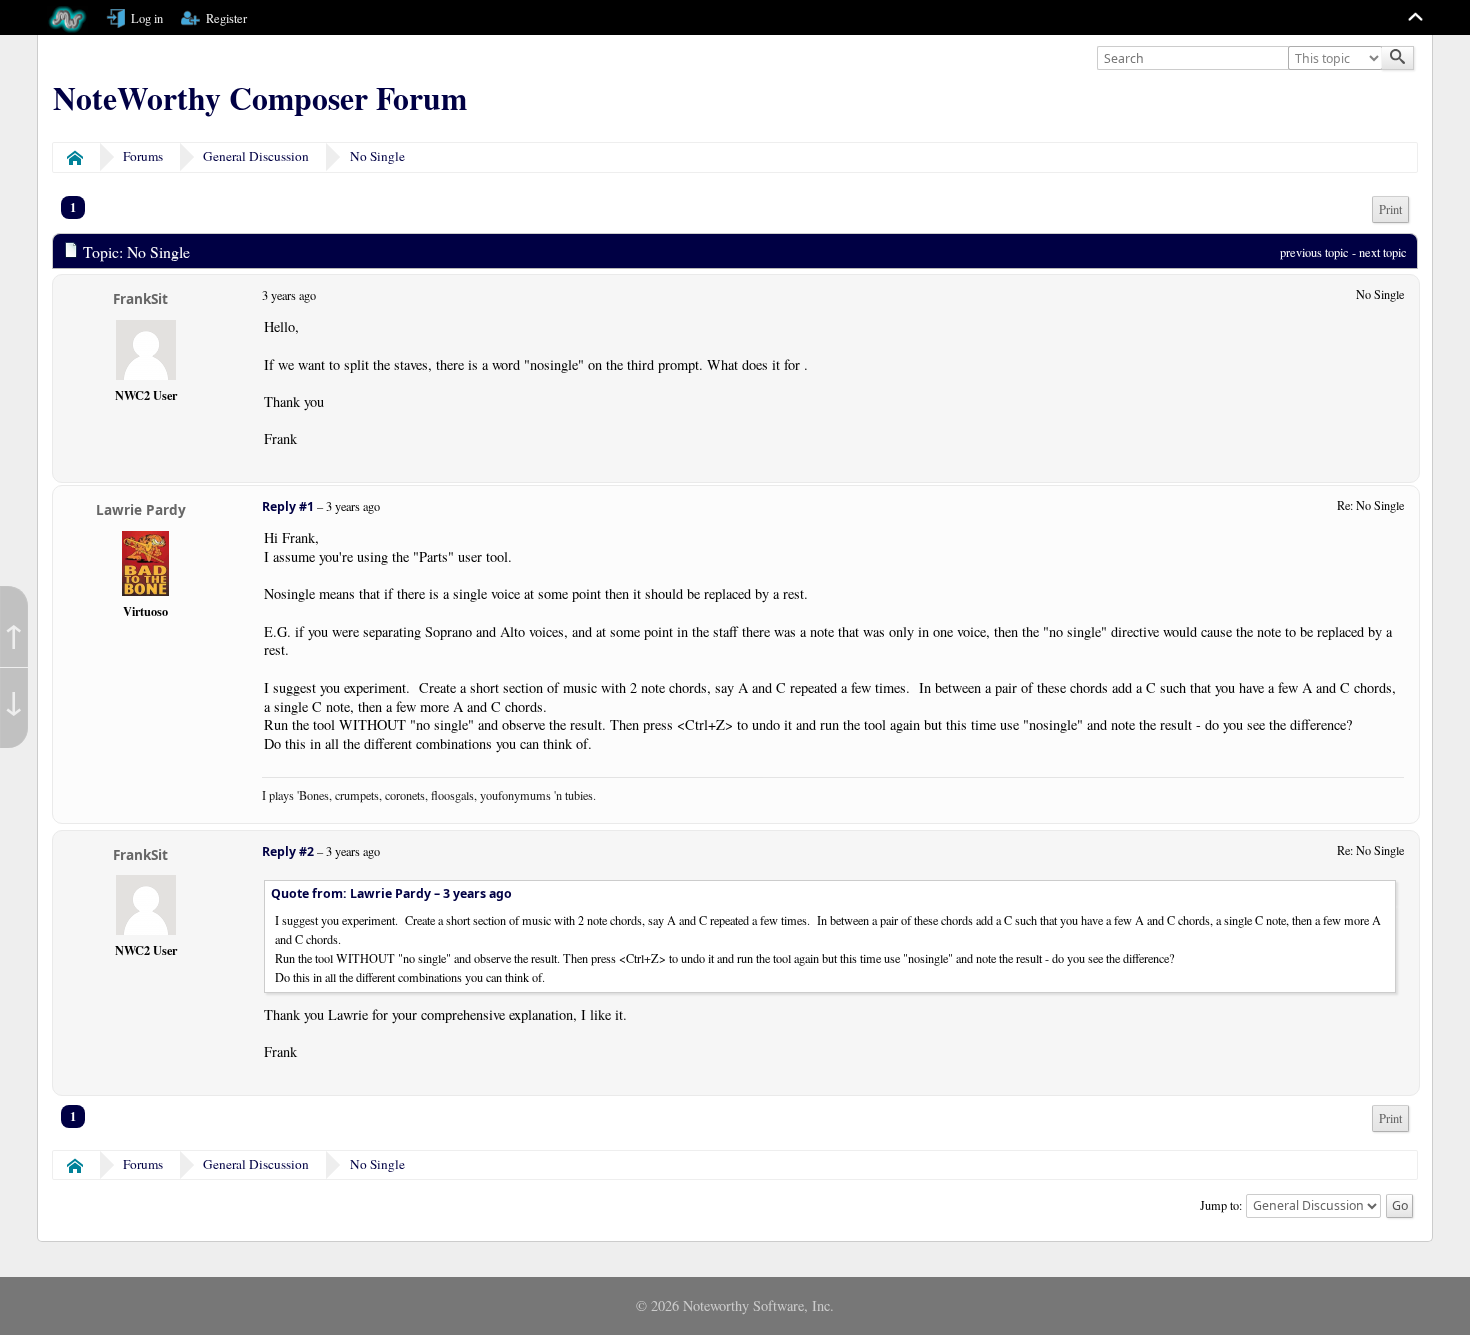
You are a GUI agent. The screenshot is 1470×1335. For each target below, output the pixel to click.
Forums (143, 156)
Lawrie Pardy (141, 509)
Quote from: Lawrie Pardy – (391, 893)
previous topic (1314, 252)
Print (1390, 209)
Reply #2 (288, 851)
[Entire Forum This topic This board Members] (1337, 59)
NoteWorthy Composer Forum (260, 98)
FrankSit (140, 298)
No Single (377, 156)
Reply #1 (288, 506)
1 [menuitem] (73, 207)
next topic (1383, 252)
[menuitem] (1390, 209)
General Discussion (256, 156)
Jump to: (1221, 1204)
